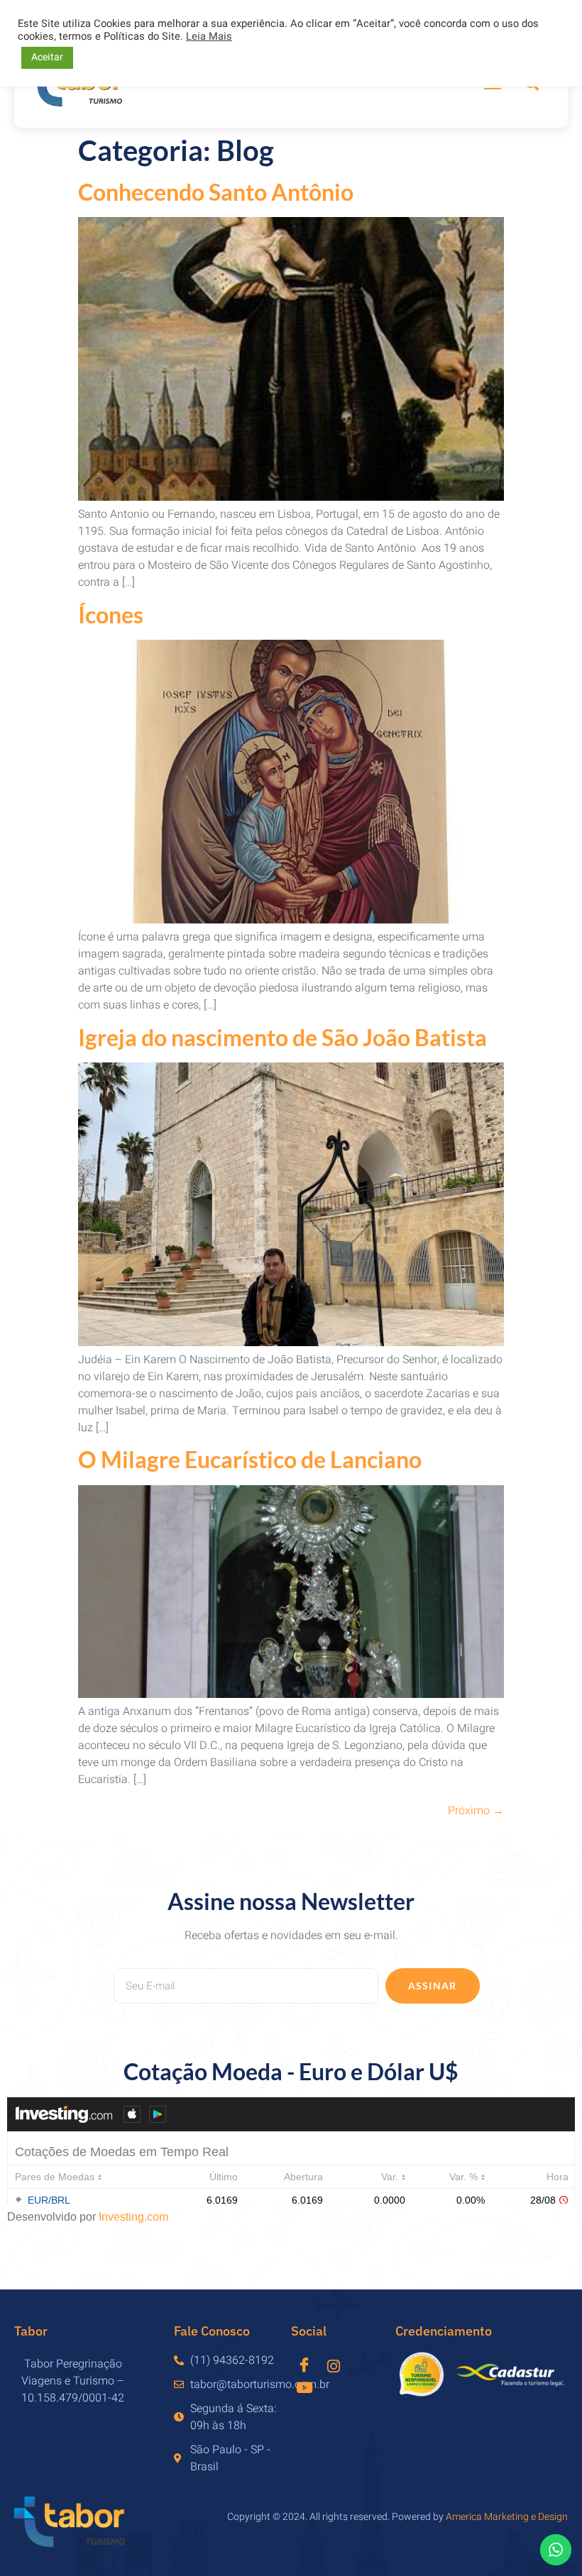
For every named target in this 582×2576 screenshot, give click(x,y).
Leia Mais (209, 37)
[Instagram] (333, 2366)
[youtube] (304, 2387)
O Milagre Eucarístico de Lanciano (250, 1459)
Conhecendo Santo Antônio (216, 192)
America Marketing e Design (507, 2517)
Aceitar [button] (47, 57)
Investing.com (133, 2217)
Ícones (111, 615)
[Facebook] (304, 2363)
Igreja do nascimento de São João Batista (282, 1037)
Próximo (476, 1811)
